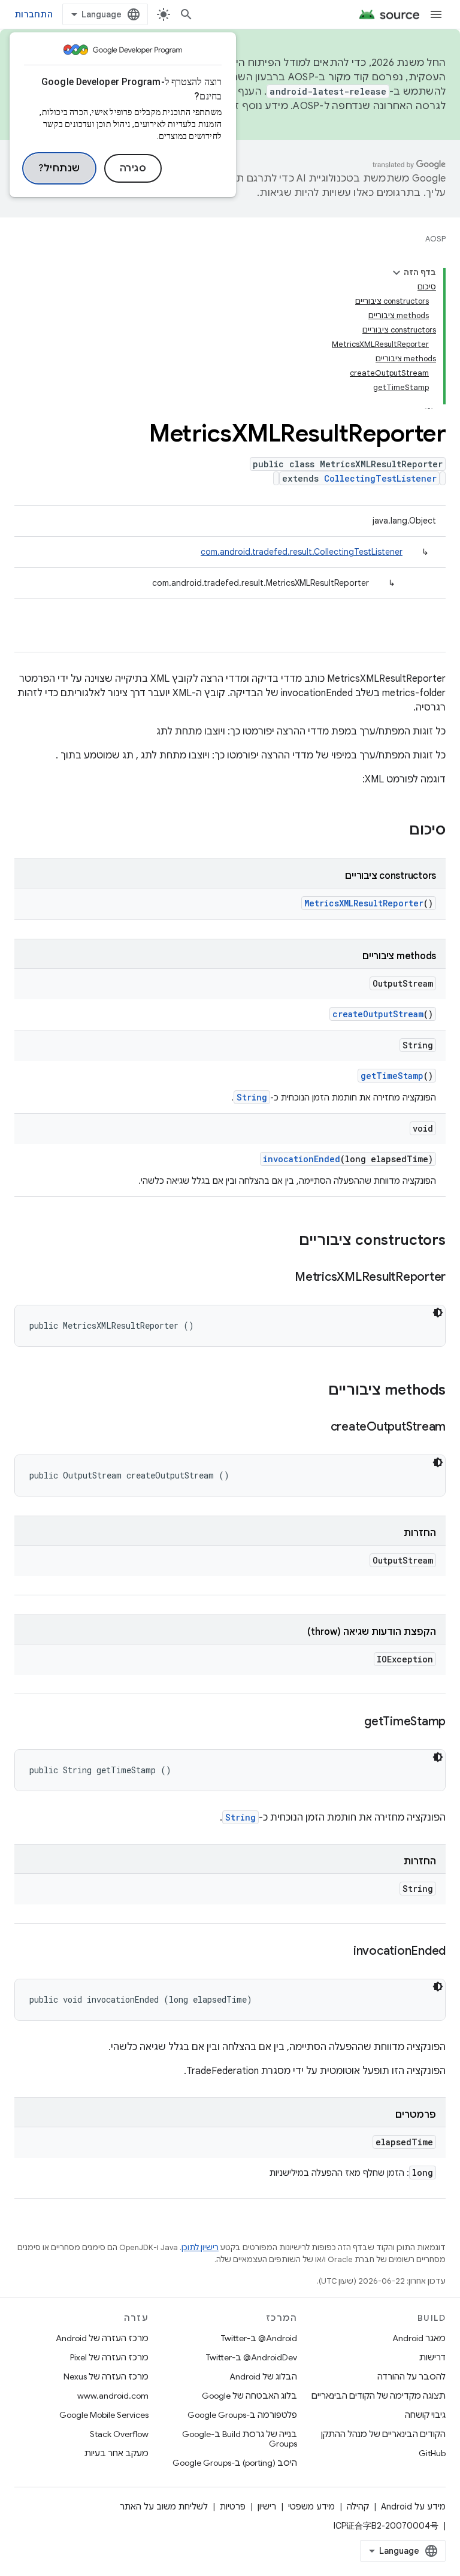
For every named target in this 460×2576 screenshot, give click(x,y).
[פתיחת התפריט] (436, 14)
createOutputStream (378, 1014)
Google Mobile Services (104, 2415)
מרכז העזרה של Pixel (109, 2357)
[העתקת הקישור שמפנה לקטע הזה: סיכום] (397, 831)
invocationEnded (302, 1159)
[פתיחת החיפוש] (186, 14)
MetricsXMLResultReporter (364, 903)
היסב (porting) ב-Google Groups (235, 2463)
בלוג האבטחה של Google (249, 2396)
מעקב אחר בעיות (116, 2453)
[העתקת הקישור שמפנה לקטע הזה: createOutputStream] (319, 1428)
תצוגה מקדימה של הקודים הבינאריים (379, 2396)
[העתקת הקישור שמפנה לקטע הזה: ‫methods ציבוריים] (316, 1391)
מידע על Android (413, 2507)
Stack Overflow (119, 2434)
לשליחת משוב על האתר (164, 2507)
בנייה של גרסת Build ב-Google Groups (240, 2439)
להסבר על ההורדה (411, 2377)
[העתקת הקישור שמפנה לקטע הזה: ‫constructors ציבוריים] (287, 1241)
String (252, 1097)
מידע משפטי (311, 2507)
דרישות (432, 2357)
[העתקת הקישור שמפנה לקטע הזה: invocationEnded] (341, 1952)
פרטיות (233, 2507)
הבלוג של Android (263, 2377)
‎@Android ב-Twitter (259, 2338)
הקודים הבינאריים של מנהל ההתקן (383, 2434)
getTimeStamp (392, 1076)
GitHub (432, 2453)
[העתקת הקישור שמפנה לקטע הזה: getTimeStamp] (352, 1722)
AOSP (435, 239)
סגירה (133, 168)
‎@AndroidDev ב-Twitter (252, 2357)
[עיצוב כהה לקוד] (438, 1313)
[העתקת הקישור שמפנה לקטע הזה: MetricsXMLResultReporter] (283, 1278)
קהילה (358, 2507)
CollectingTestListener (380, 478)
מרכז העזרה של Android (102, 2338)
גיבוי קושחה (425, 2415)
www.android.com (113, 2396)
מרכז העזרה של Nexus (106, 2377)
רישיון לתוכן (200, 2247)
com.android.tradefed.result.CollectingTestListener (302, 552)
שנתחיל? (59, 168)
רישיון (267, 2507)
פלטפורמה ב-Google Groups (242, 2415)
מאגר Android (419, 2338)
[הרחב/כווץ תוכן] (397, 273)
